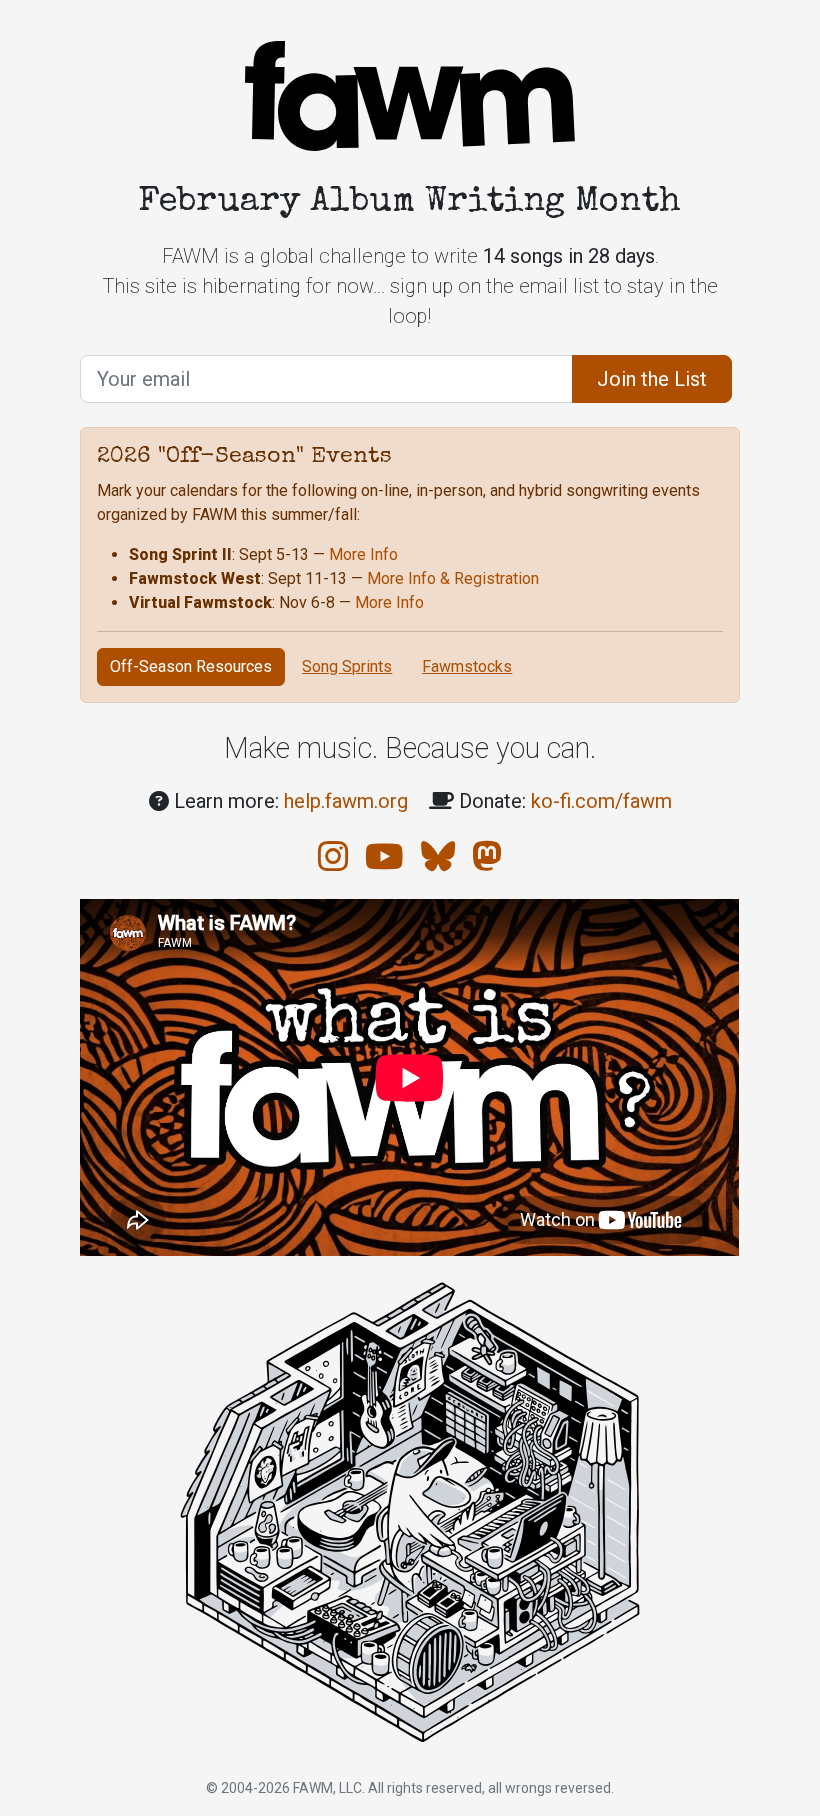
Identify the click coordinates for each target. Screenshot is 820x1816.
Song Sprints (347, 666)
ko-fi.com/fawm (601, 801)
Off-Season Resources (191, 666)
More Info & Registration (453, 578)
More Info (363, 554)
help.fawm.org (346, 801)
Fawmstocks (467, 666)
